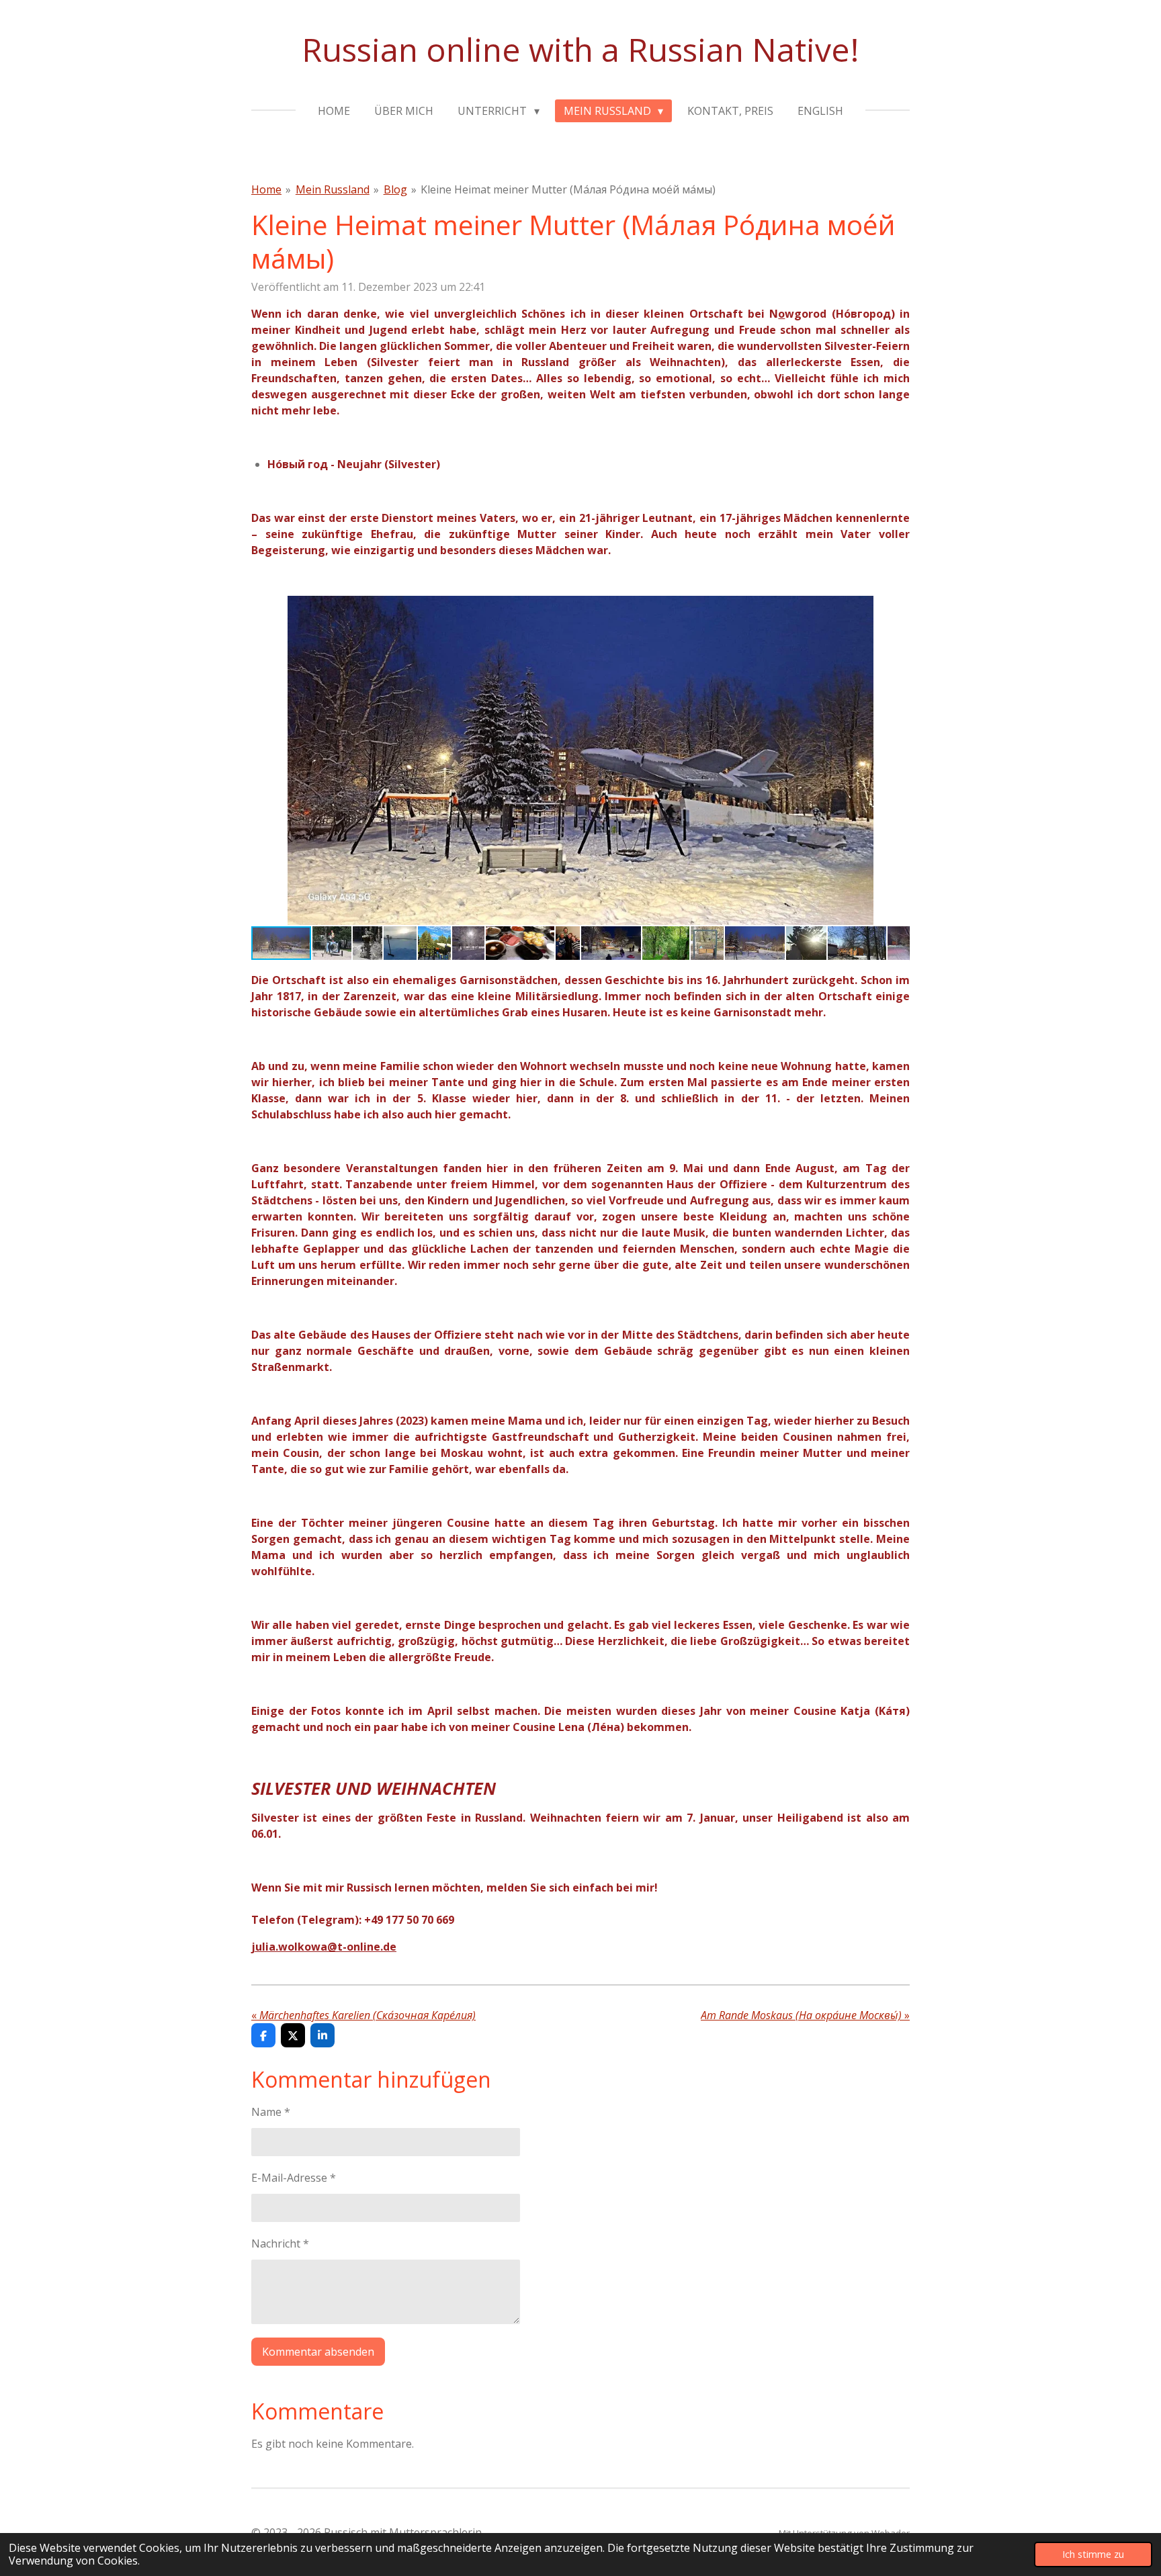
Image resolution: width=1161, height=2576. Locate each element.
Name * (271, 2112)
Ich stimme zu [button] (1093, 2554)
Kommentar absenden (318, 2352)
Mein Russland (333, 189)
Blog (395, 189)
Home (266, 189)
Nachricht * (280, 2244)
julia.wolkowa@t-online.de (324, 1947)
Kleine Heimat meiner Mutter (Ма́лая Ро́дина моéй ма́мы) (568, 189)
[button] (898, 608)
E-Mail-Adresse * (294, 2178)
